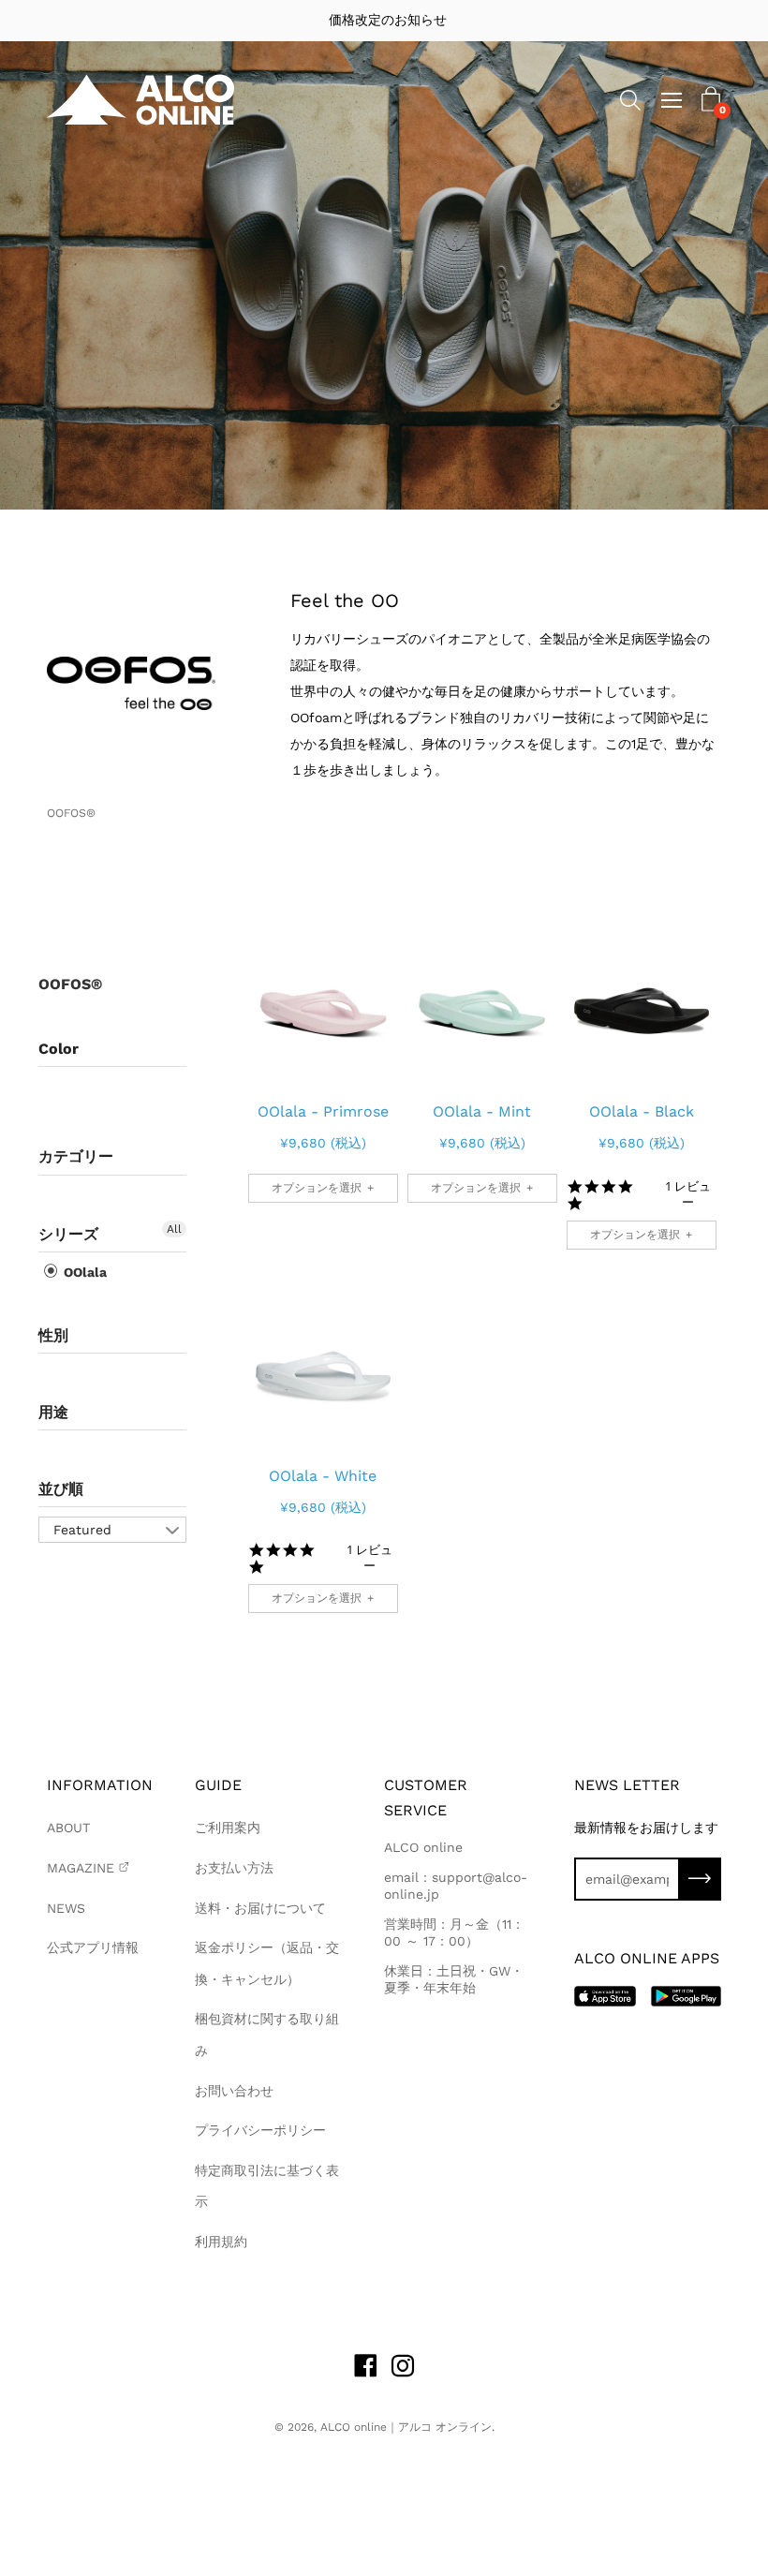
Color (59, 1049)
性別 (53, 1335)
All (174, 1229)
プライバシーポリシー (260, 2130)
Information (100, 1785)
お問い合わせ (234, 2091)
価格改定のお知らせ (384, 20)
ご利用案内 (228, 1828)
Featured (82, 1530)
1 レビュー (688, 1194)
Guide (218, 1785)
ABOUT (68, 1828)
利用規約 (221, 2242)
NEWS (66, 1908)
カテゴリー (76, 1156)
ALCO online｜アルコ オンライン (406, 2427)
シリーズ (68, 1234)
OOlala (83, 1272)
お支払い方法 (234, 1868)
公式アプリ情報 (93, 1947)
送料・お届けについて (260, 1908)
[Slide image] (323, 1002)
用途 (53, 1412)
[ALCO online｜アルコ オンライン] (140, 100)
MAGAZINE (81, 1868)
